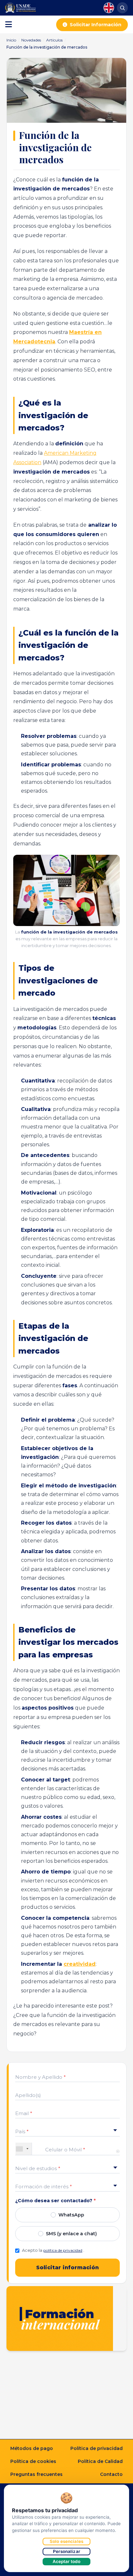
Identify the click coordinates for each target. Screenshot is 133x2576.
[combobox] (24, 2149)
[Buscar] (122, 8)
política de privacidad (63, 2250)
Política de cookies (33, 2461)
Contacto (111, 2474)
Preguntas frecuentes (36, 2474)
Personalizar (66, 2551)
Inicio (11, 40)
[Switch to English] (109, 8)
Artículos (54, 40)
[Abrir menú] (9, 25)
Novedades (31, 40)
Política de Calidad (100, 2461)
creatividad (80, 1964)
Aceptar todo (67, 2561)
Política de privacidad (97, 2448)
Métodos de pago (32, 2448)
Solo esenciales (66, 2541)
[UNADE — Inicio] (20, 8)
